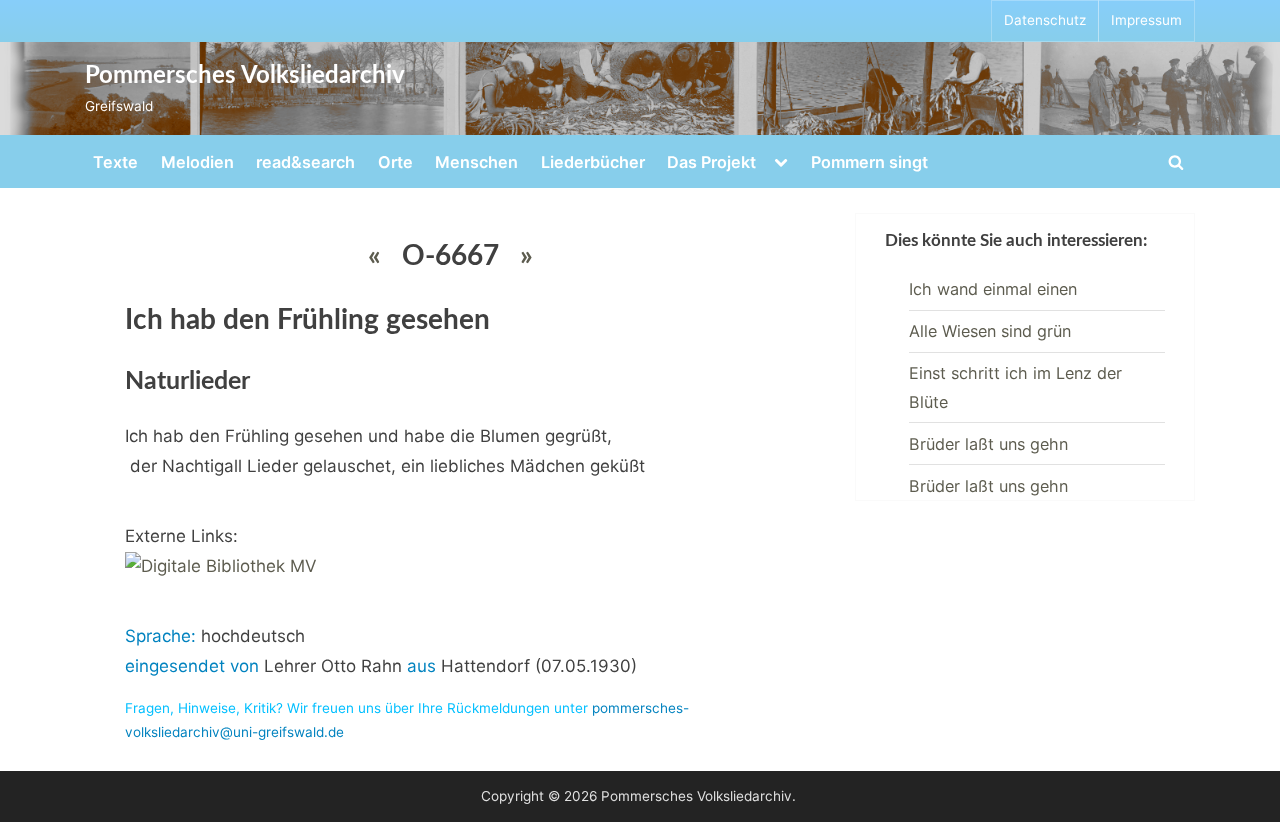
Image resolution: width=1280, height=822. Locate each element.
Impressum (1146, 20)
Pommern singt (869, 162)
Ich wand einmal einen (993, 289)
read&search (305, 162)
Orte (395, 162)
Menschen (476, 162)
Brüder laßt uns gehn (988, 444)
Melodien (197, 162)
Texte (115, 162)
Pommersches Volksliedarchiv (245, 76)
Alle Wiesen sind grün (990, 331)
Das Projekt (711, 162)
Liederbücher (593, 162)
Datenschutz (1045, 20)
